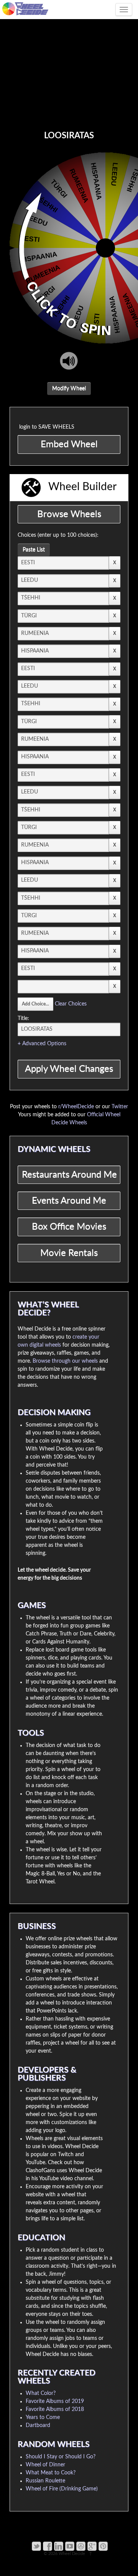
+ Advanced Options (42, 1044)
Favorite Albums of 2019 (55, 2401)
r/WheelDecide (76, 1107)
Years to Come (43, 2417)
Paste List (34, 550)
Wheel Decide (72, 2554)
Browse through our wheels (65, 1361)
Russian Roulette (45, 2481)
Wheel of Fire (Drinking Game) (62, 2489)
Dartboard (38, 2425)
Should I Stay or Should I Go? (61, 2457)
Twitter (120, 1107)
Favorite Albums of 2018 (55, 2409)
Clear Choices (71, 1004)
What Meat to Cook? (51, 2473)
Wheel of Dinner (45, 2465)
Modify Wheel (69, 389)
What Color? (41, 2393)
